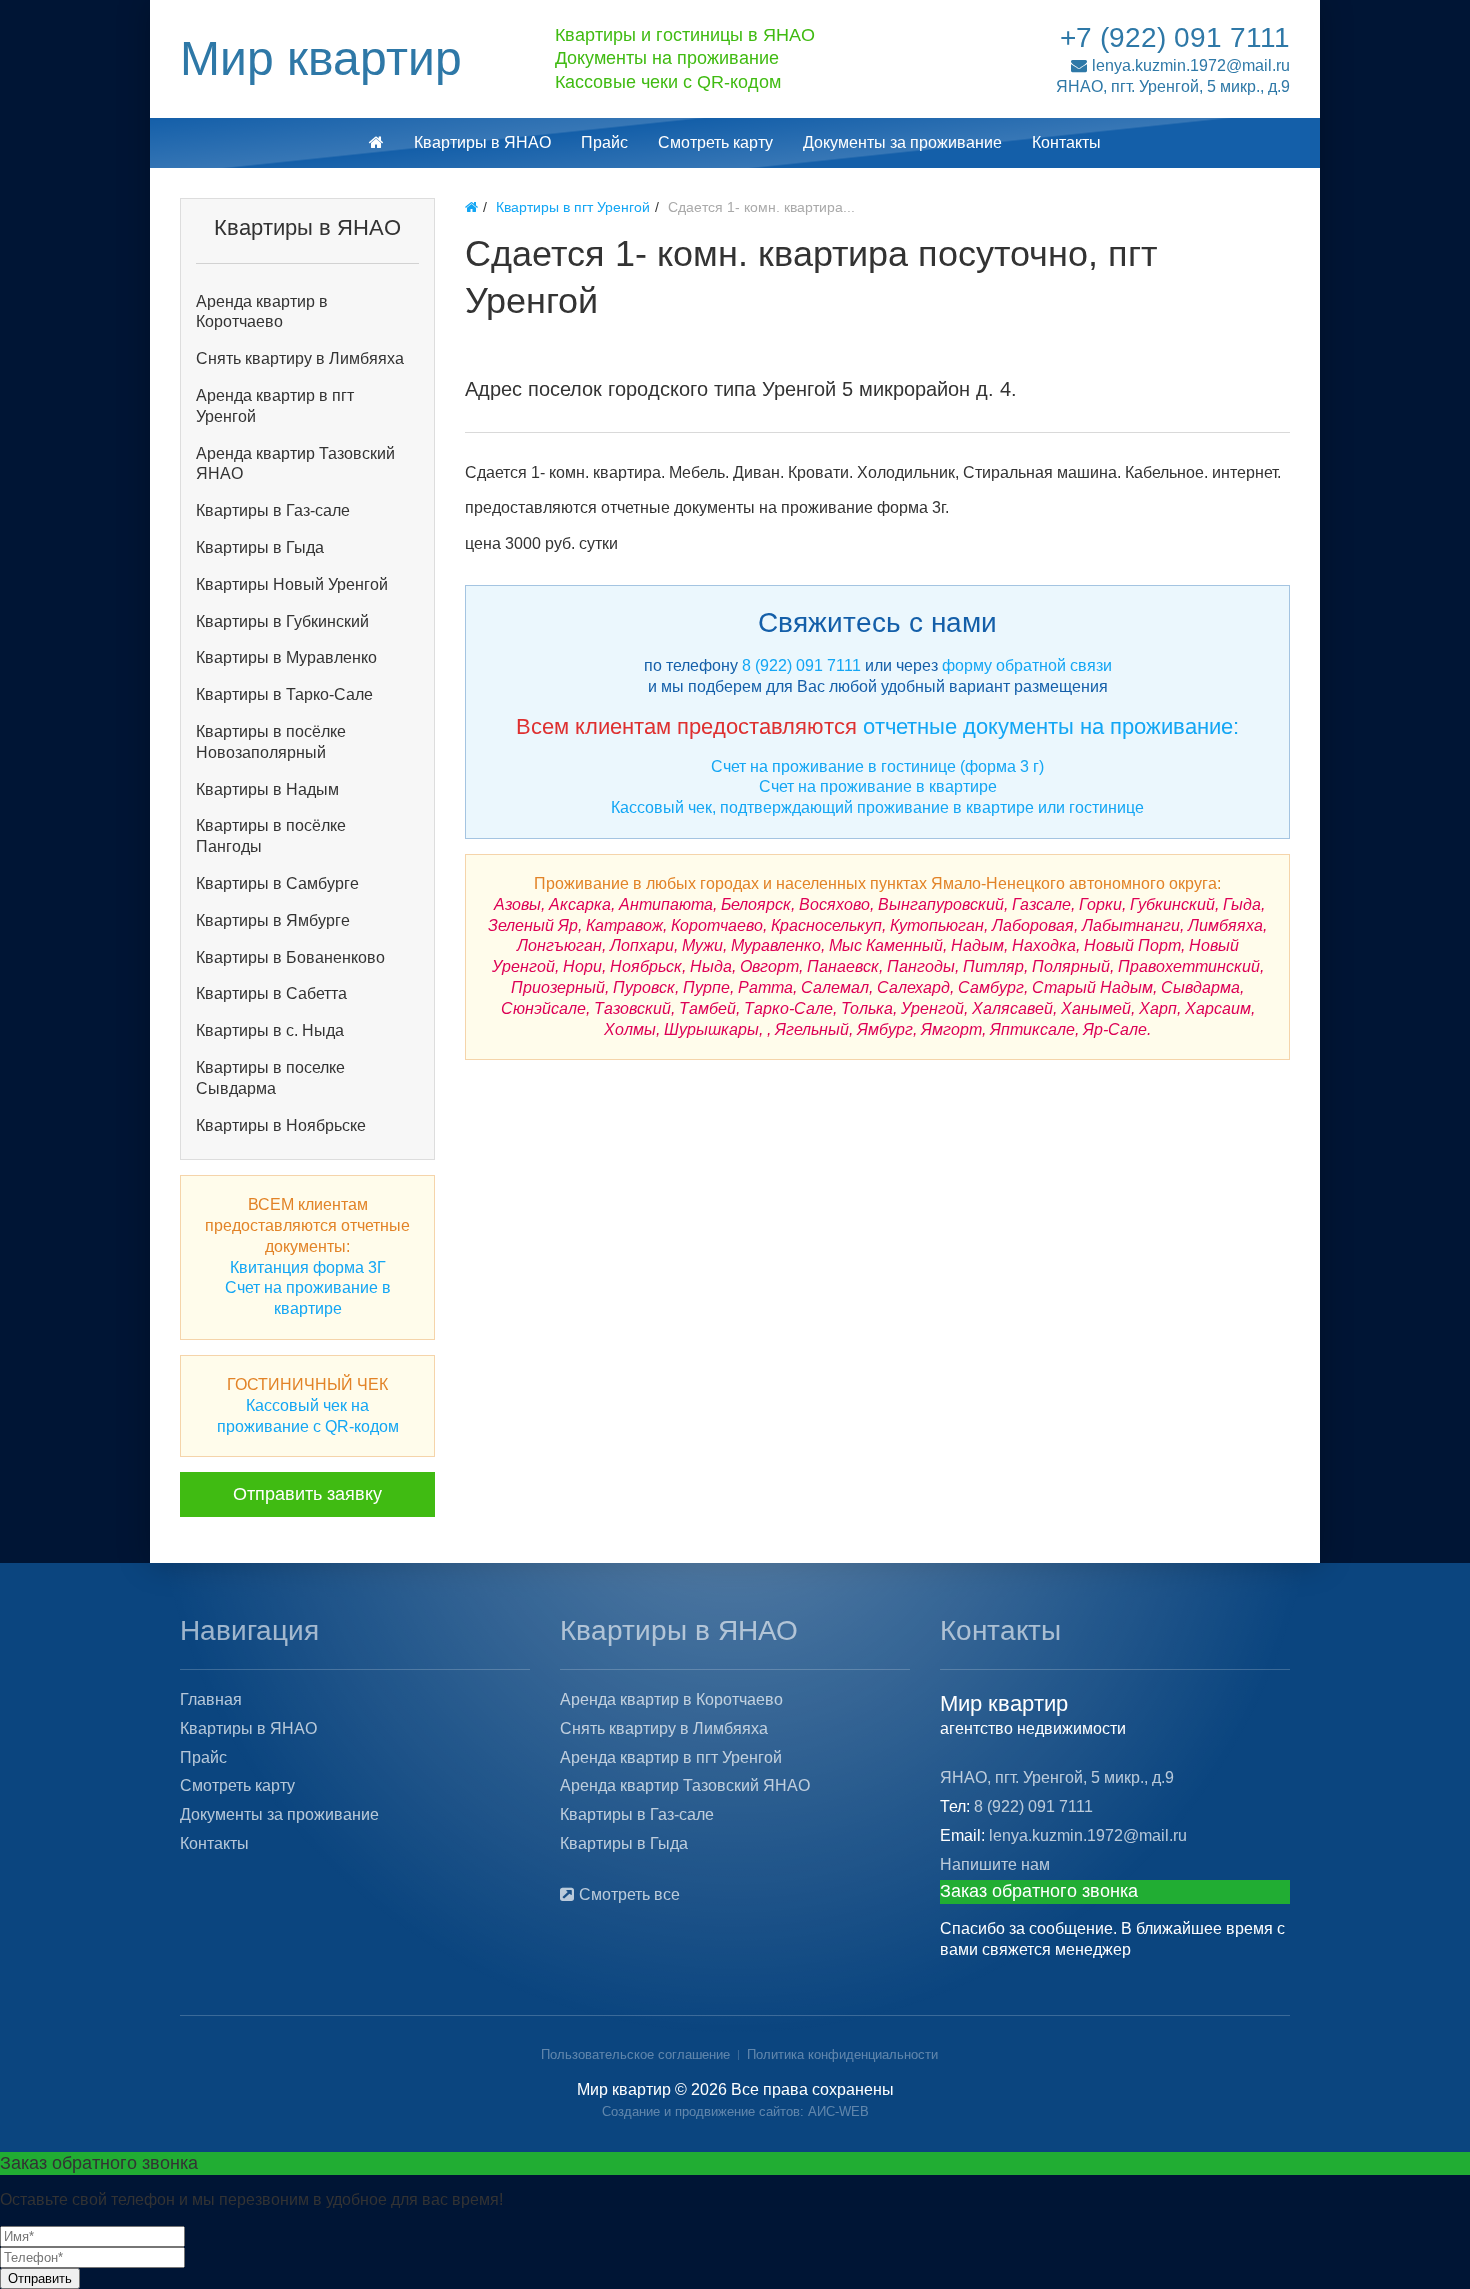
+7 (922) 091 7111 (1175, 37)
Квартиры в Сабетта (271, 993)
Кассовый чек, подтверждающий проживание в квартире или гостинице (877, 807)
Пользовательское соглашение (635, 2054)
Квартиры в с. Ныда (270, 1030)
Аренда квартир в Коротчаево (262, 312)
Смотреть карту (715, 142)
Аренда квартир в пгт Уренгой (275, 406)
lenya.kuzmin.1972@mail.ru (1191, 65)
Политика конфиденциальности (842, 2054)
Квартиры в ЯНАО (482, 142)
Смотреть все (629, 1894)
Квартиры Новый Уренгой (292, 584)
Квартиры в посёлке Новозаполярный (271, 742)
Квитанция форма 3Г (308, 1267)
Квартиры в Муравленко (286, 657)
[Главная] (471, 207)
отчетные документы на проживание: (1051, 726)
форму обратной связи (1027, 665)
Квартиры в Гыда (260, 547)
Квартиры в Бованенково (290, 957)
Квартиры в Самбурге (277, 883)
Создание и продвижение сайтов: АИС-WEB (735, 2111)
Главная (211, 1699)
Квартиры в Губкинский (282, 621)
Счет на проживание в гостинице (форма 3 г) (877, 766)
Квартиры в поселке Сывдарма (270, 1078)
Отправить (40, 2278)
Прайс (604, 142)
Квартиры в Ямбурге (273, 920)
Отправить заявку (307, 1494)
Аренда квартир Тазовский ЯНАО (295, 464)
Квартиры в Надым (267, 789)
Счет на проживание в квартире (878, 786)
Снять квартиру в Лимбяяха (300, 358)
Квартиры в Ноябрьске (281, 1125)
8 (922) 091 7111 (801, 665)
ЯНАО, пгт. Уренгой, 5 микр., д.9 (1173, 86)
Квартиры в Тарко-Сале (284, 694)
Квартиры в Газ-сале (273, 510)
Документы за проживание (902, 142)
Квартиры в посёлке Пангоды (271, 836)
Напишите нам (995, 1864)
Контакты (1066, 142)
